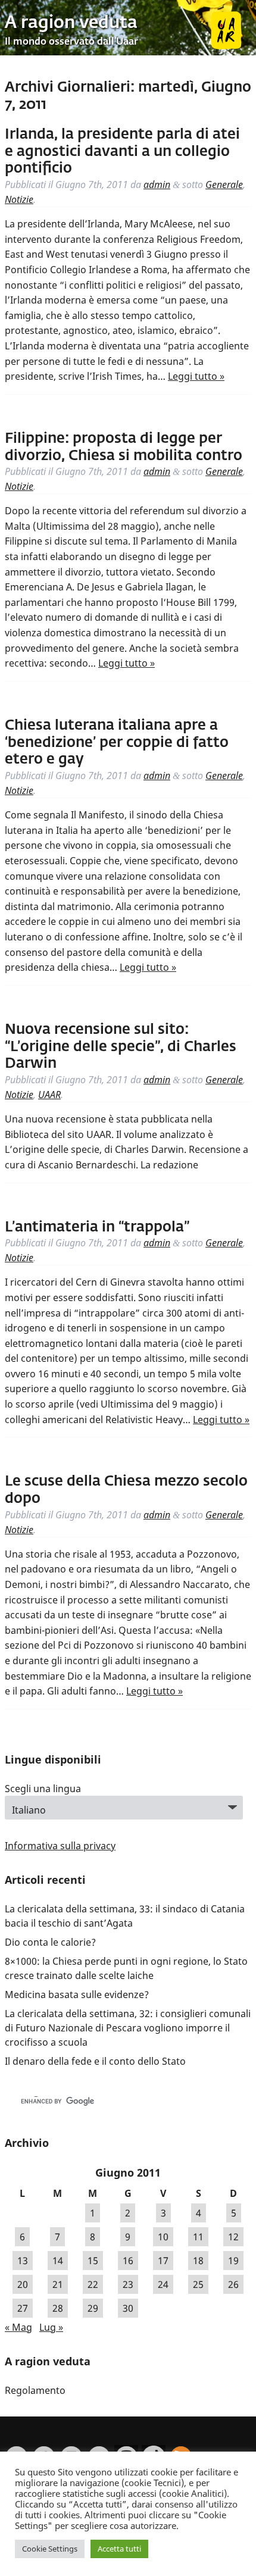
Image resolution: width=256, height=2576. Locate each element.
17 (163, 2261)
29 (93, 2308)
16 (128, 2261)
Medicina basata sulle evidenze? (77, 1994)
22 (93, 2284)
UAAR (49, 1095)
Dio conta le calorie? (50, 1942)
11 (198, 2237)
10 (163, 2237)
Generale (224, 185)
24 (163, 2284)
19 (233, 2261)
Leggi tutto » (196, 376)
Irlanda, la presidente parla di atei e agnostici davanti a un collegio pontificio (122, 152)
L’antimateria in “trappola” (97, 1227)
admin (157, 185)
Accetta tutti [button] (119, 2549)
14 (58, 2261)
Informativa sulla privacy (60, 1846)
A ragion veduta (71, 23)
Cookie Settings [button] (50, 2549)
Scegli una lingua (43, 1789)
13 (23, 2261)
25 (198, 2284)
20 (23, 2284)
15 (93, 2261)
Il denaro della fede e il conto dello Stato (95, 2061)
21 (58, 2284)
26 (233, 2284)
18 (198, 2261)
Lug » (51, 2327)
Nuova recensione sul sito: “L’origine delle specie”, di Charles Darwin (121, 1047)
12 (233, 2237)
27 (23, 2308)
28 (58, 2308)
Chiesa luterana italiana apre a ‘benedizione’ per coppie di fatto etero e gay (117, 743)
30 (128, 2308)
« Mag (18, 2327)
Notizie (19, 199)
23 (128, 2284)
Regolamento (35, 2390)
